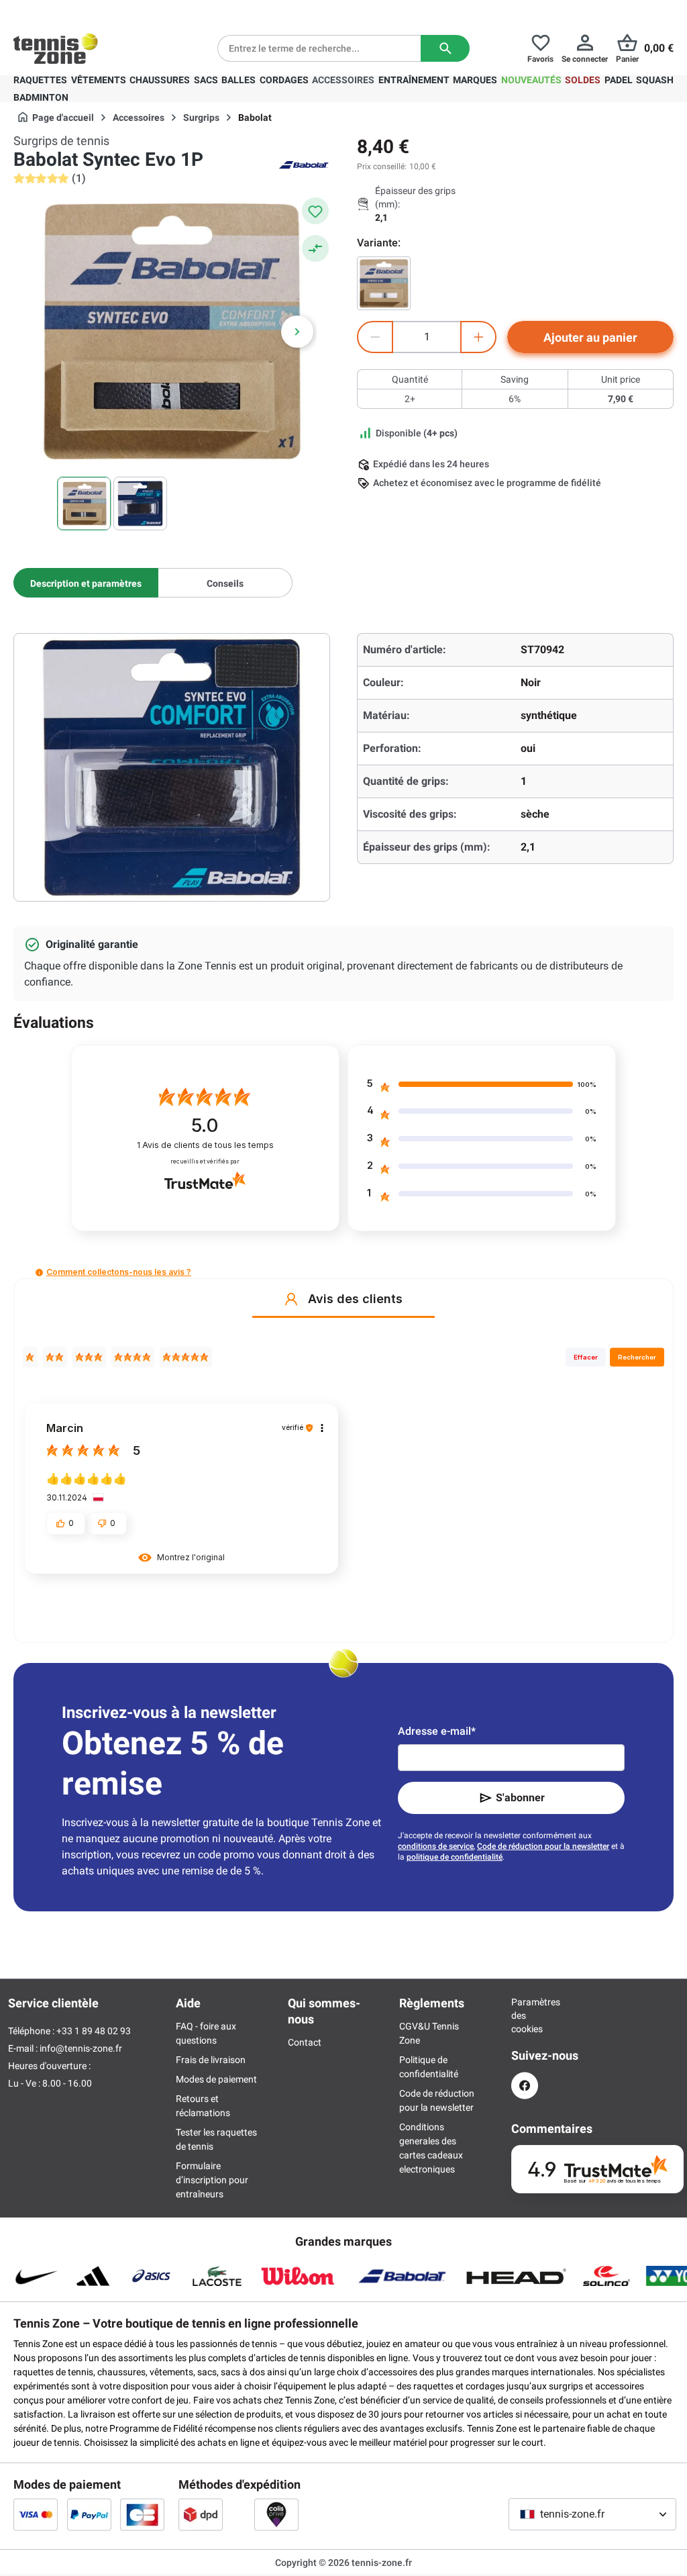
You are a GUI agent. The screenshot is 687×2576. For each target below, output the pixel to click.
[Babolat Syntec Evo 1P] (384, 283)
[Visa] (36, 2514)
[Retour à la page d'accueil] (56, 48)
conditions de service (436, 1846)
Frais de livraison (211, 2060)
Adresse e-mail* (437, 1731)
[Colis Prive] (276, 2514)
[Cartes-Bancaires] (142, 2514)
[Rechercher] (445, 48)
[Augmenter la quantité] (478, 337)
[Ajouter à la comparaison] (315, 248)
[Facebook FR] (525, 2086)
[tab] (86, 583)
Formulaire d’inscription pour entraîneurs (212, 2180)
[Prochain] (297, 332)
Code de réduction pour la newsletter (543, 1846)
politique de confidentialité (455, 1857)
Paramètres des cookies (525, 2015)
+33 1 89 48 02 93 (104, 11)
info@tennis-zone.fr (81, 2048)
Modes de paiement (216, 2079)
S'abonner (520, 1798)
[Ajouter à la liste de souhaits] (315, 211)
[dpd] (201, 2514)
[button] (39, 1273)
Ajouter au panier (590, 337)
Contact (305, 2042)
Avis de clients (205, 1145)
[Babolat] (303, 164)
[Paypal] (89, 2514)
